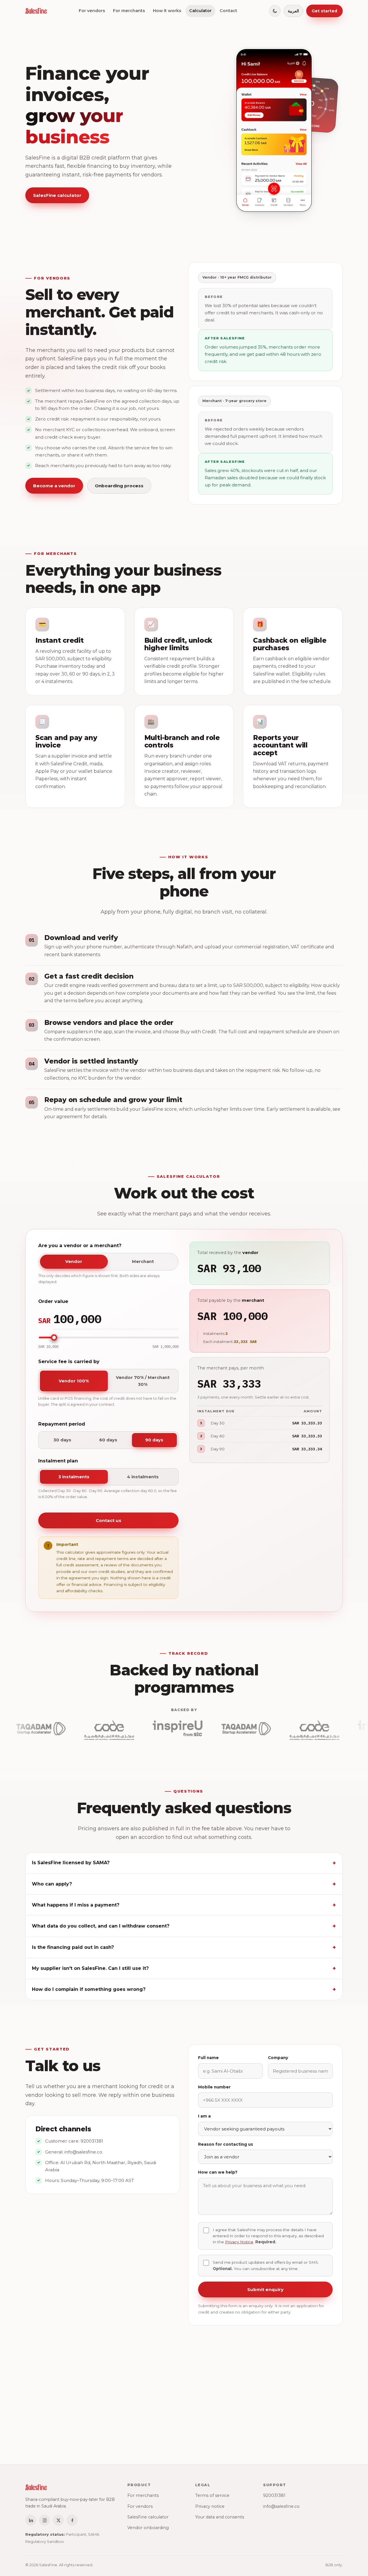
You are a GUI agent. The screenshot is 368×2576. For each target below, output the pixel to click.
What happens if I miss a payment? (76, 1905)
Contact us (108, 1520)
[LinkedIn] (31, 2520)
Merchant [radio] (143, 1262)
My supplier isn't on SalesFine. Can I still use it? (90, 1968)
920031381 (92, 2141)
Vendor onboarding (148, 2528)
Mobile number (214, 2087)
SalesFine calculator (57, 195)
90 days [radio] (154, 1440)
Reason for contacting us (226, 2144)
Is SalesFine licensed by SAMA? (71, 1863)
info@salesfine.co (83, 2152)
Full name (208, 2058)
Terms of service (212, 2495)
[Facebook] (72, 2520)
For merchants (129, 11)
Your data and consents (220, 2517)
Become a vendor (54, 486)
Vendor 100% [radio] (74, 1381)
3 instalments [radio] (74, 1477)
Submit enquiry (265, 2289)
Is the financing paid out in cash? (73, 1947)
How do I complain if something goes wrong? (89, 1989)
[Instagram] (45, 2520)
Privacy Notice (239, 2242)
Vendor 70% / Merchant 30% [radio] (143, 1381)
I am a (204, 2116)
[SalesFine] (36, 11)
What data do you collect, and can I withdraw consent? (101, 1926)
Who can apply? (52, 1884)
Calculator (200, 11)
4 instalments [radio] (143, 1477)
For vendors (92, 11)
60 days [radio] (108, 1440)
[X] (58, 2520)
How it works (167, 11)
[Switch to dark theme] (275, 11)
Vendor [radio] (74, 1262)
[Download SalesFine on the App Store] (161, 2425)
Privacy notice (210, 2506)
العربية (293, 11)
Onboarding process (119, 486)
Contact (228, 11)
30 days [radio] (62, 1440)
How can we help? (218, 2172)
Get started (324, 11)
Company (278, 2058)
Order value (53, 1301)
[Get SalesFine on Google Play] (205, 2425)
